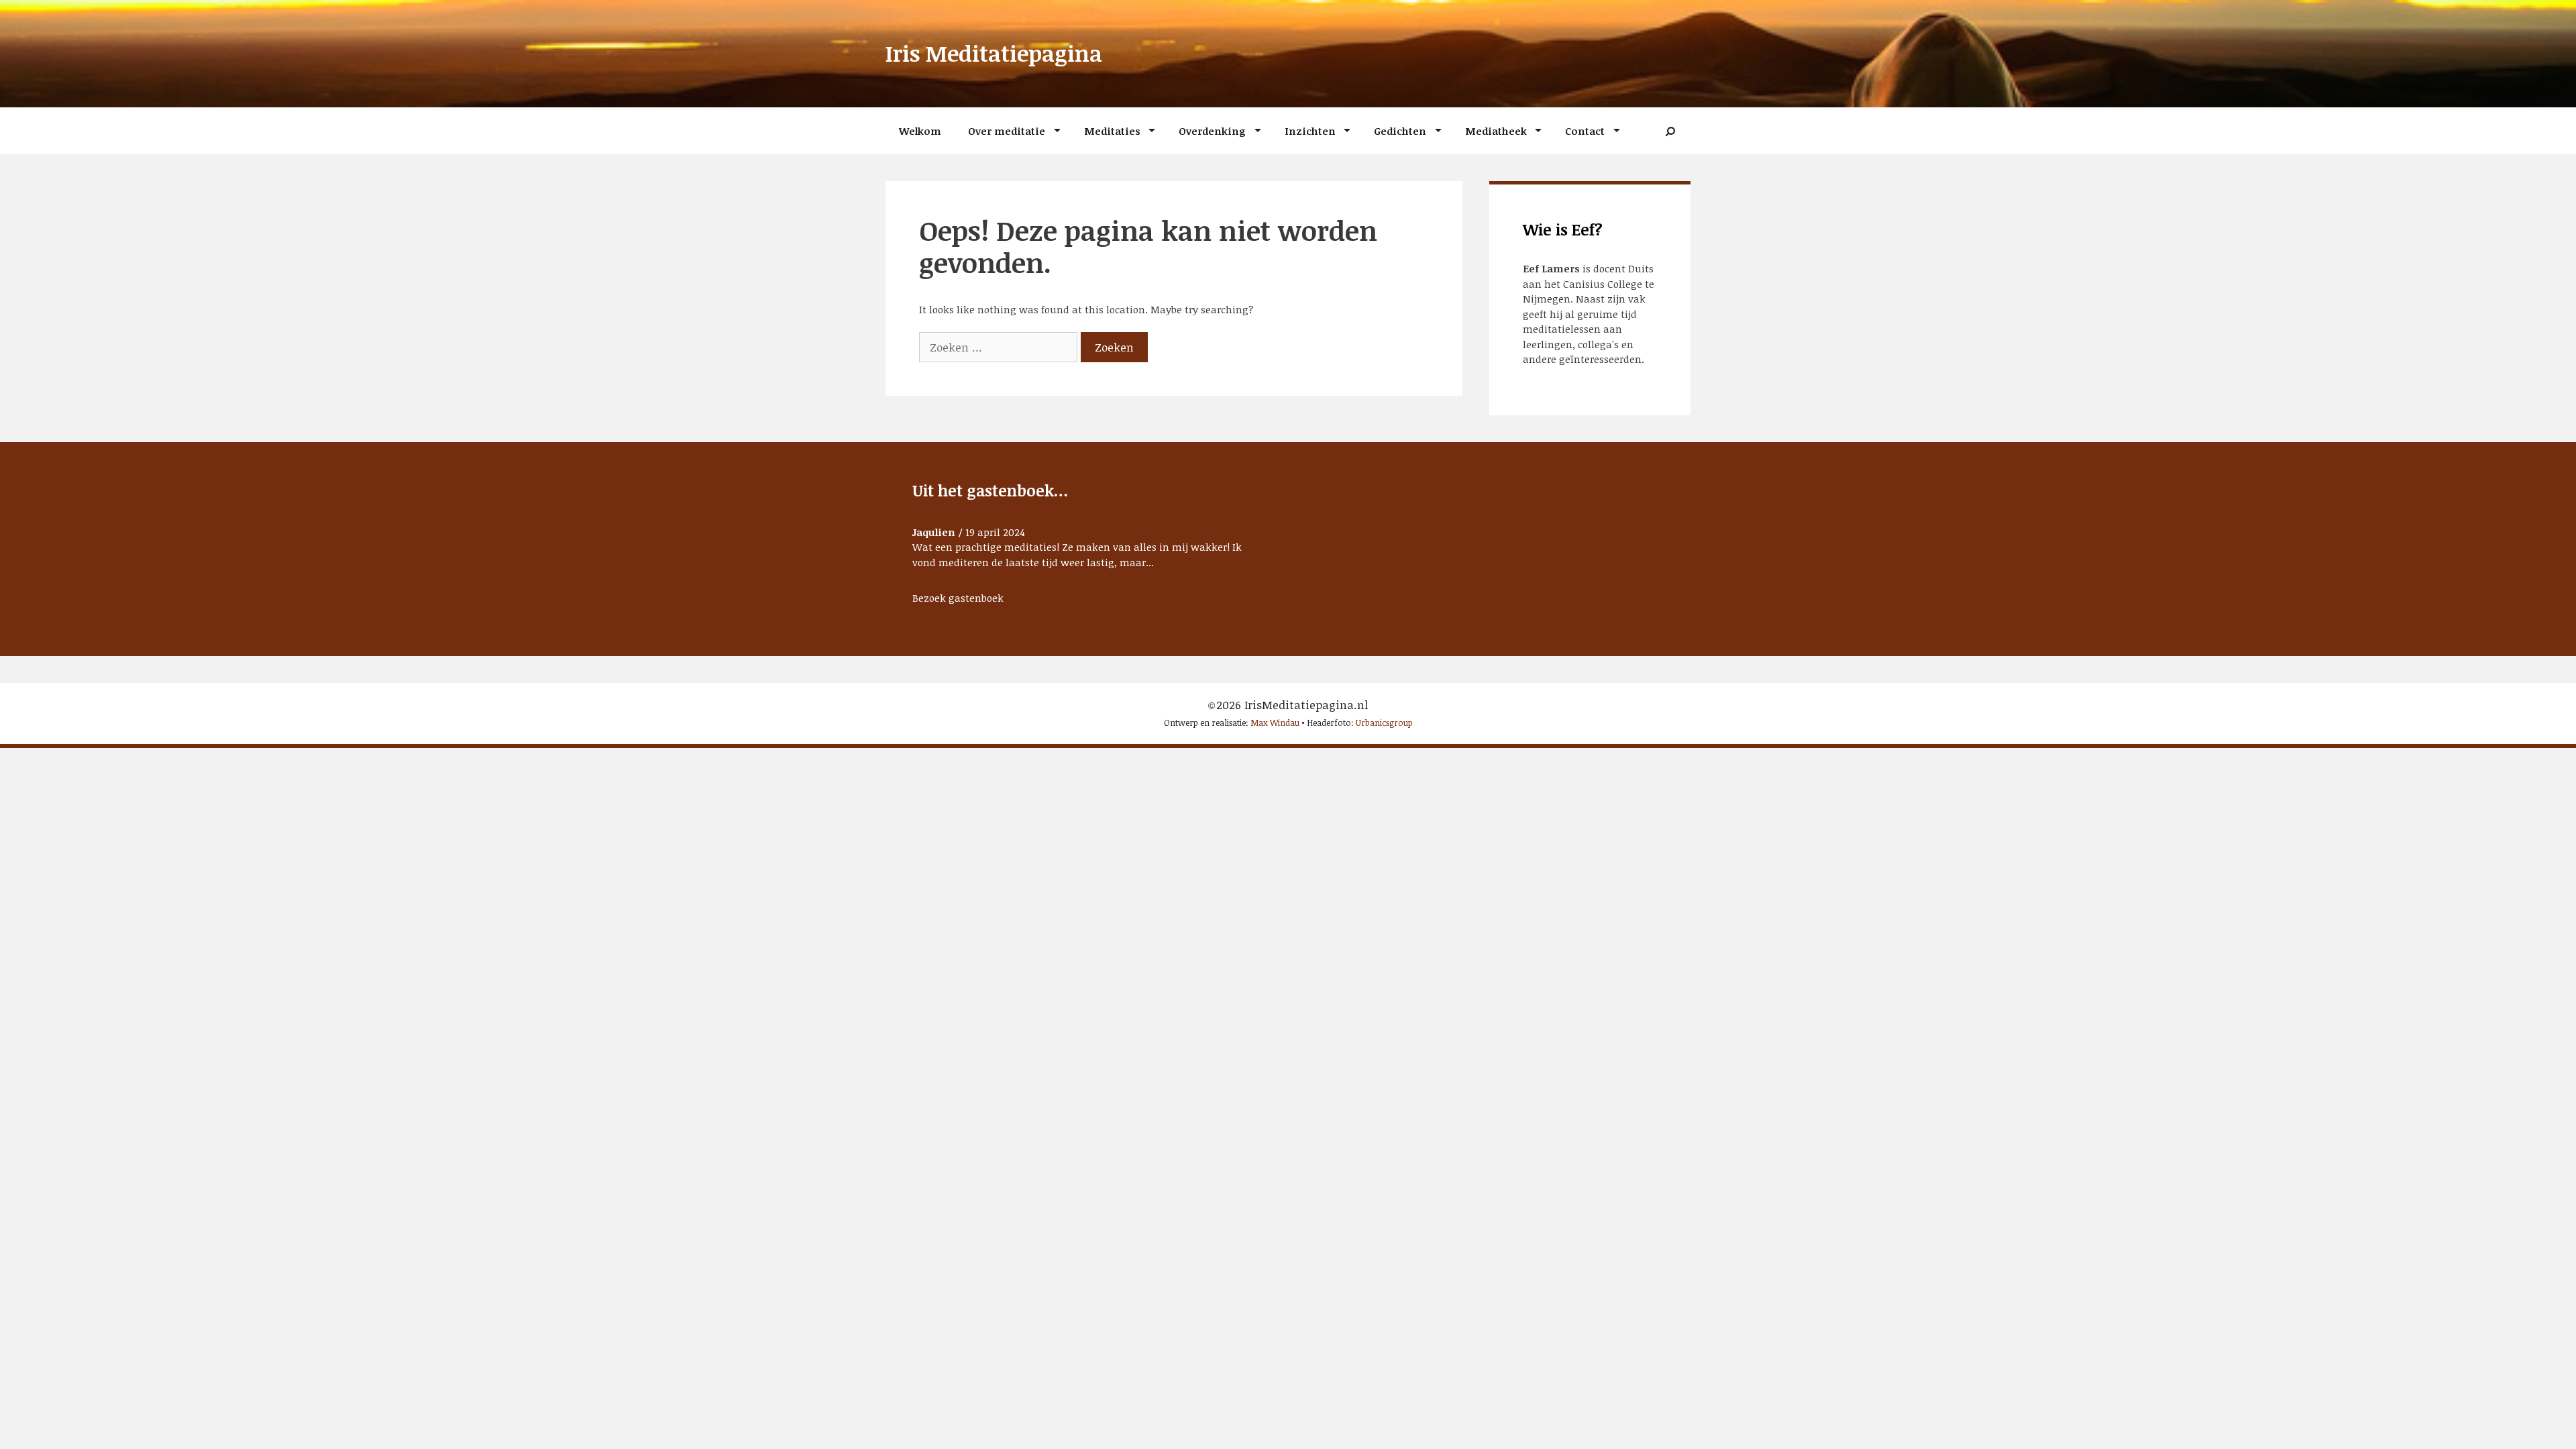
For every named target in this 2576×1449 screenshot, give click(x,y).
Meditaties (1112, 131)
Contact (1585, 131)
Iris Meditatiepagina (994, 53)
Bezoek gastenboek (958, 598)
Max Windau (1275, 722)
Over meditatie (1007, 131)
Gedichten (1400, 131)
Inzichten (1310, 131)
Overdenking (1212, 131)
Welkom (920, 131)
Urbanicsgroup (1384, 722)
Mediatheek (1496, 131)
